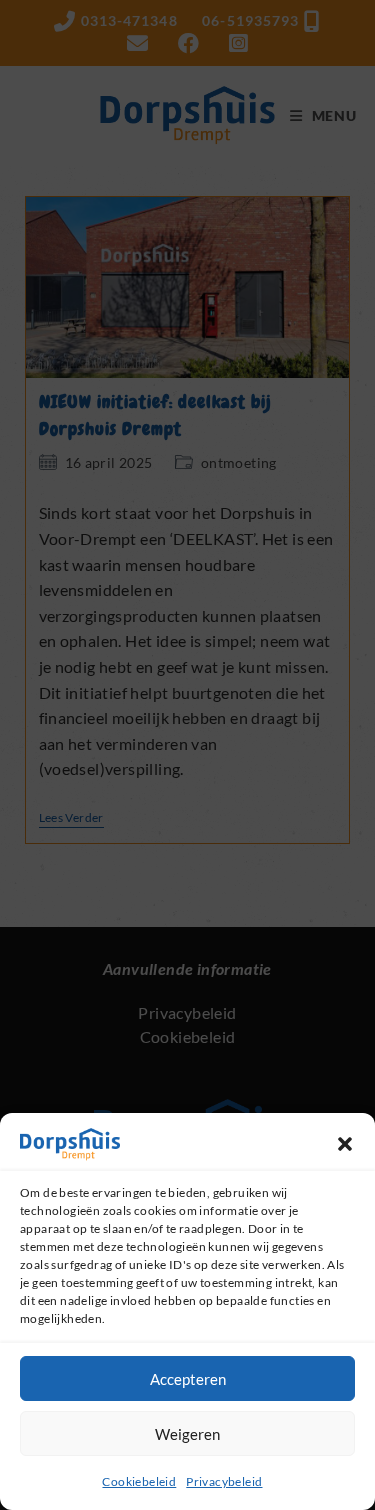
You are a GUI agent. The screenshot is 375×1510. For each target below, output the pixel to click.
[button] (345, 1144)
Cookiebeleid (139, 1481)
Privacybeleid (224, 1481)
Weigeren (187, 1434)
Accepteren (188, 1379)
